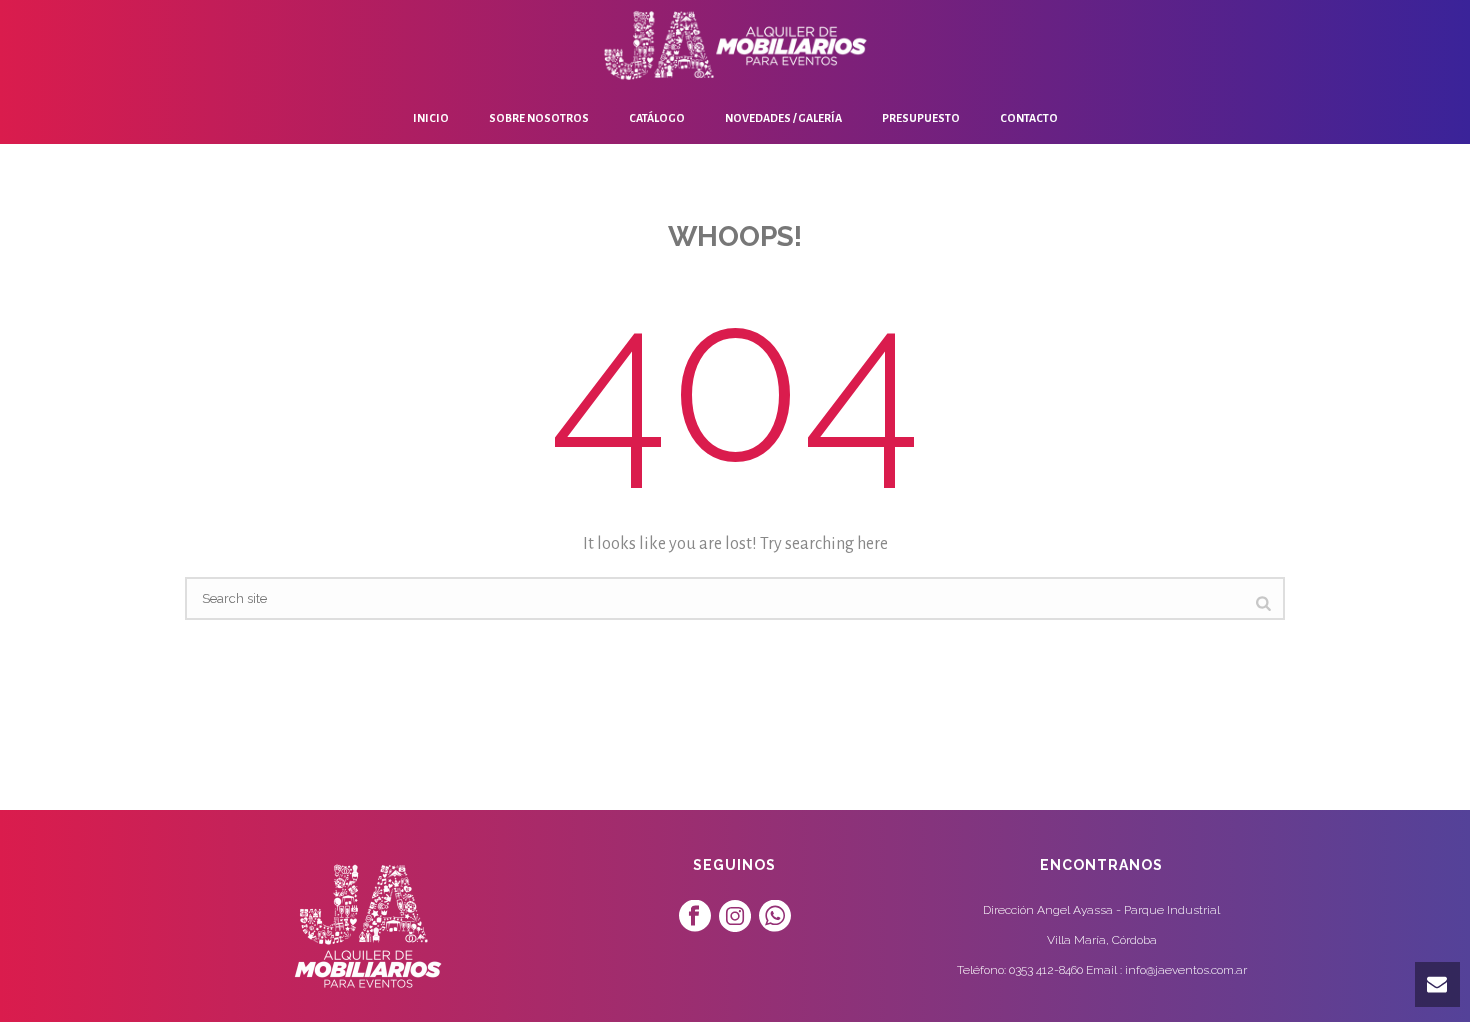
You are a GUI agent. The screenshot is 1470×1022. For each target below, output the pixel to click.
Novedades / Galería (783, 118)
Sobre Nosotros (539, 118)
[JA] (735, 45)
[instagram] (735, 917)
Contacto (1029, 118)
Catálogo (657, 118)
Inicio (431, 118)
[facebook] (695, 917)
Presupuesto (921, 118)
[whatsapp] (775, 917)
